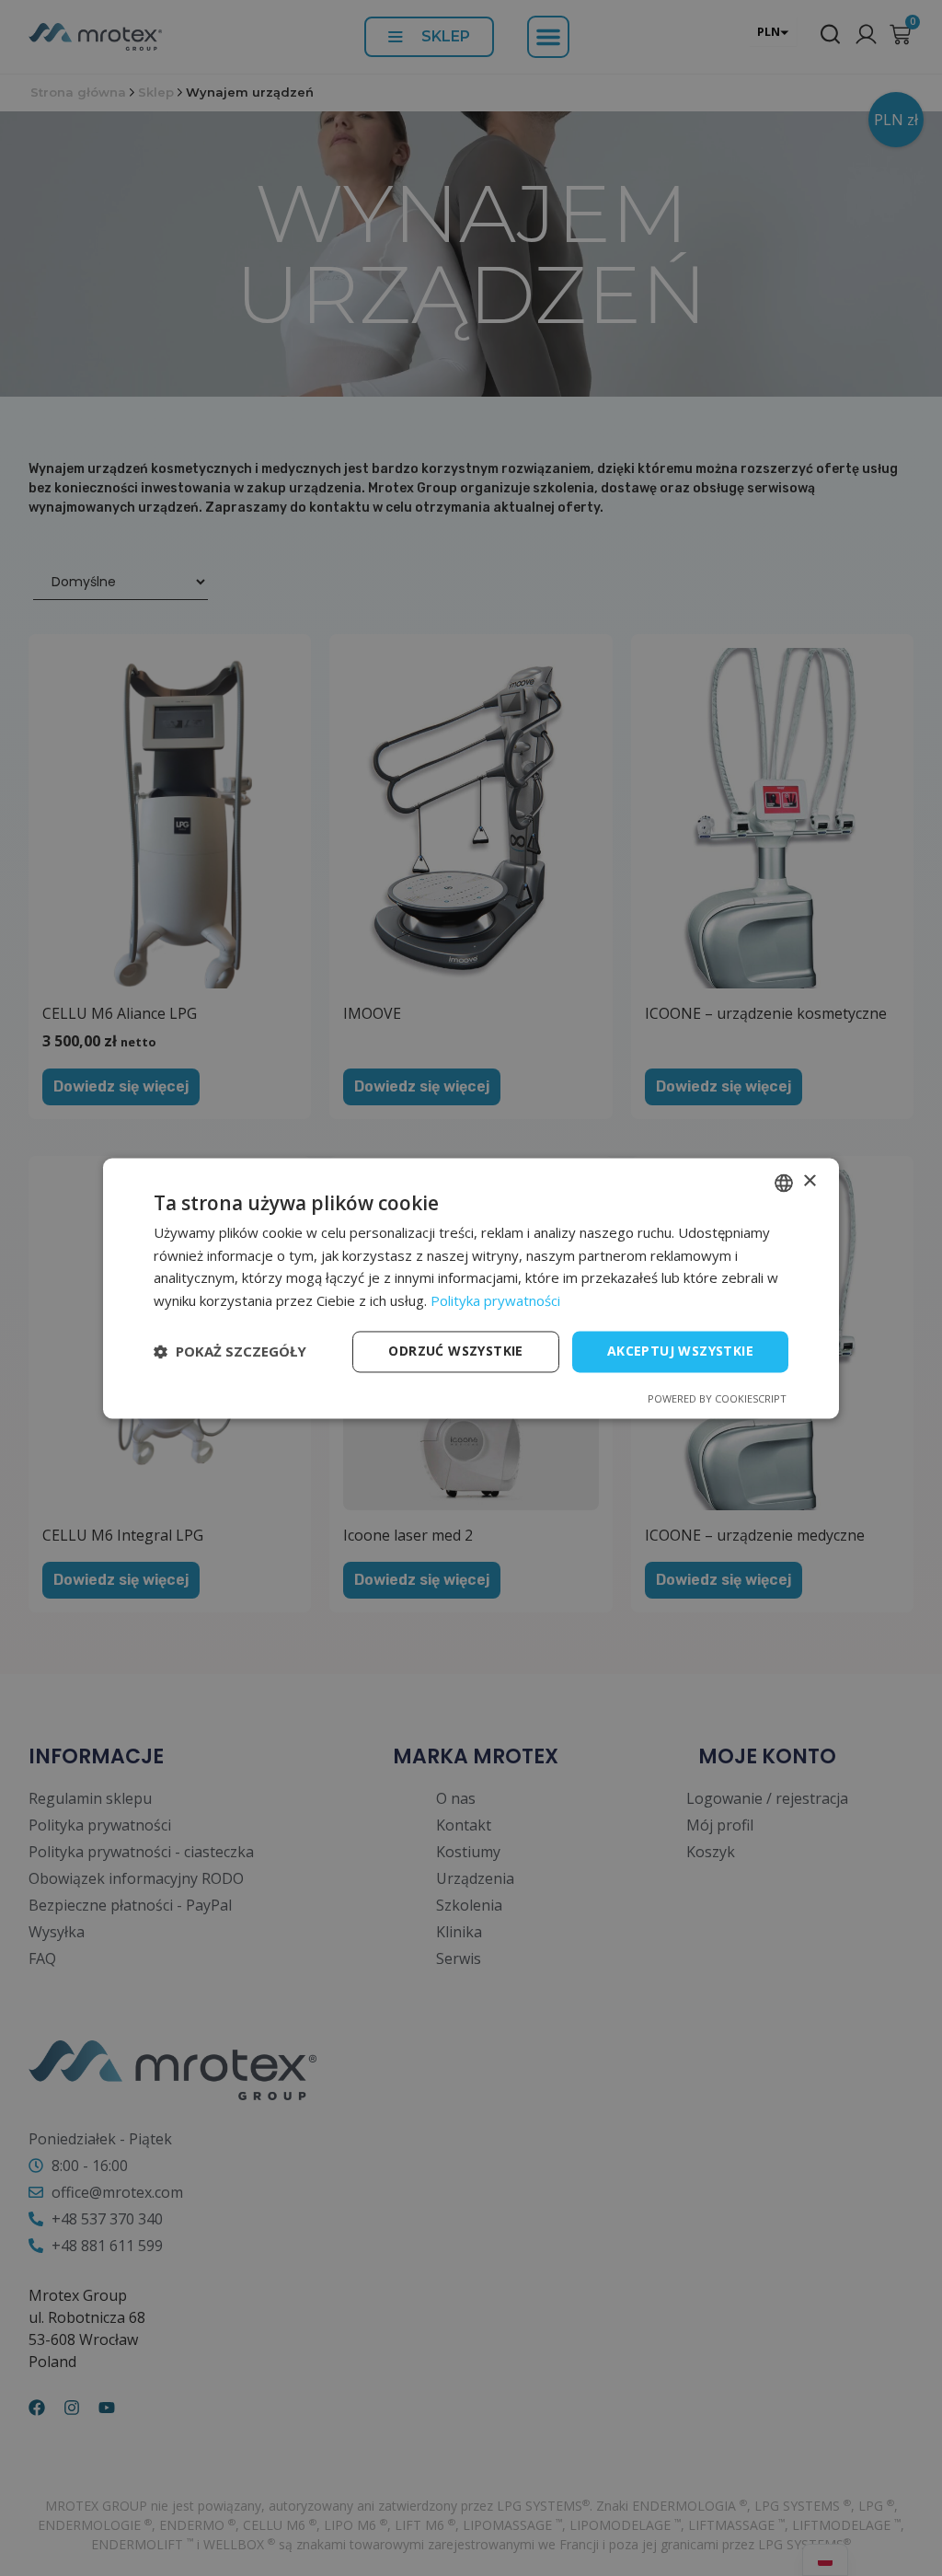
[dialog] (471, 1288)
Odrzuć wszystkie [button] (455, 1351)
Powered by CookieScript (717, 1398)
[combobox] (784, 1183)
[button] (230, 1352)
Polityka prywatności (495, 1301)
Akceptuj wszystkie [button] (680, 1351)
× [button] (809, 1181)
